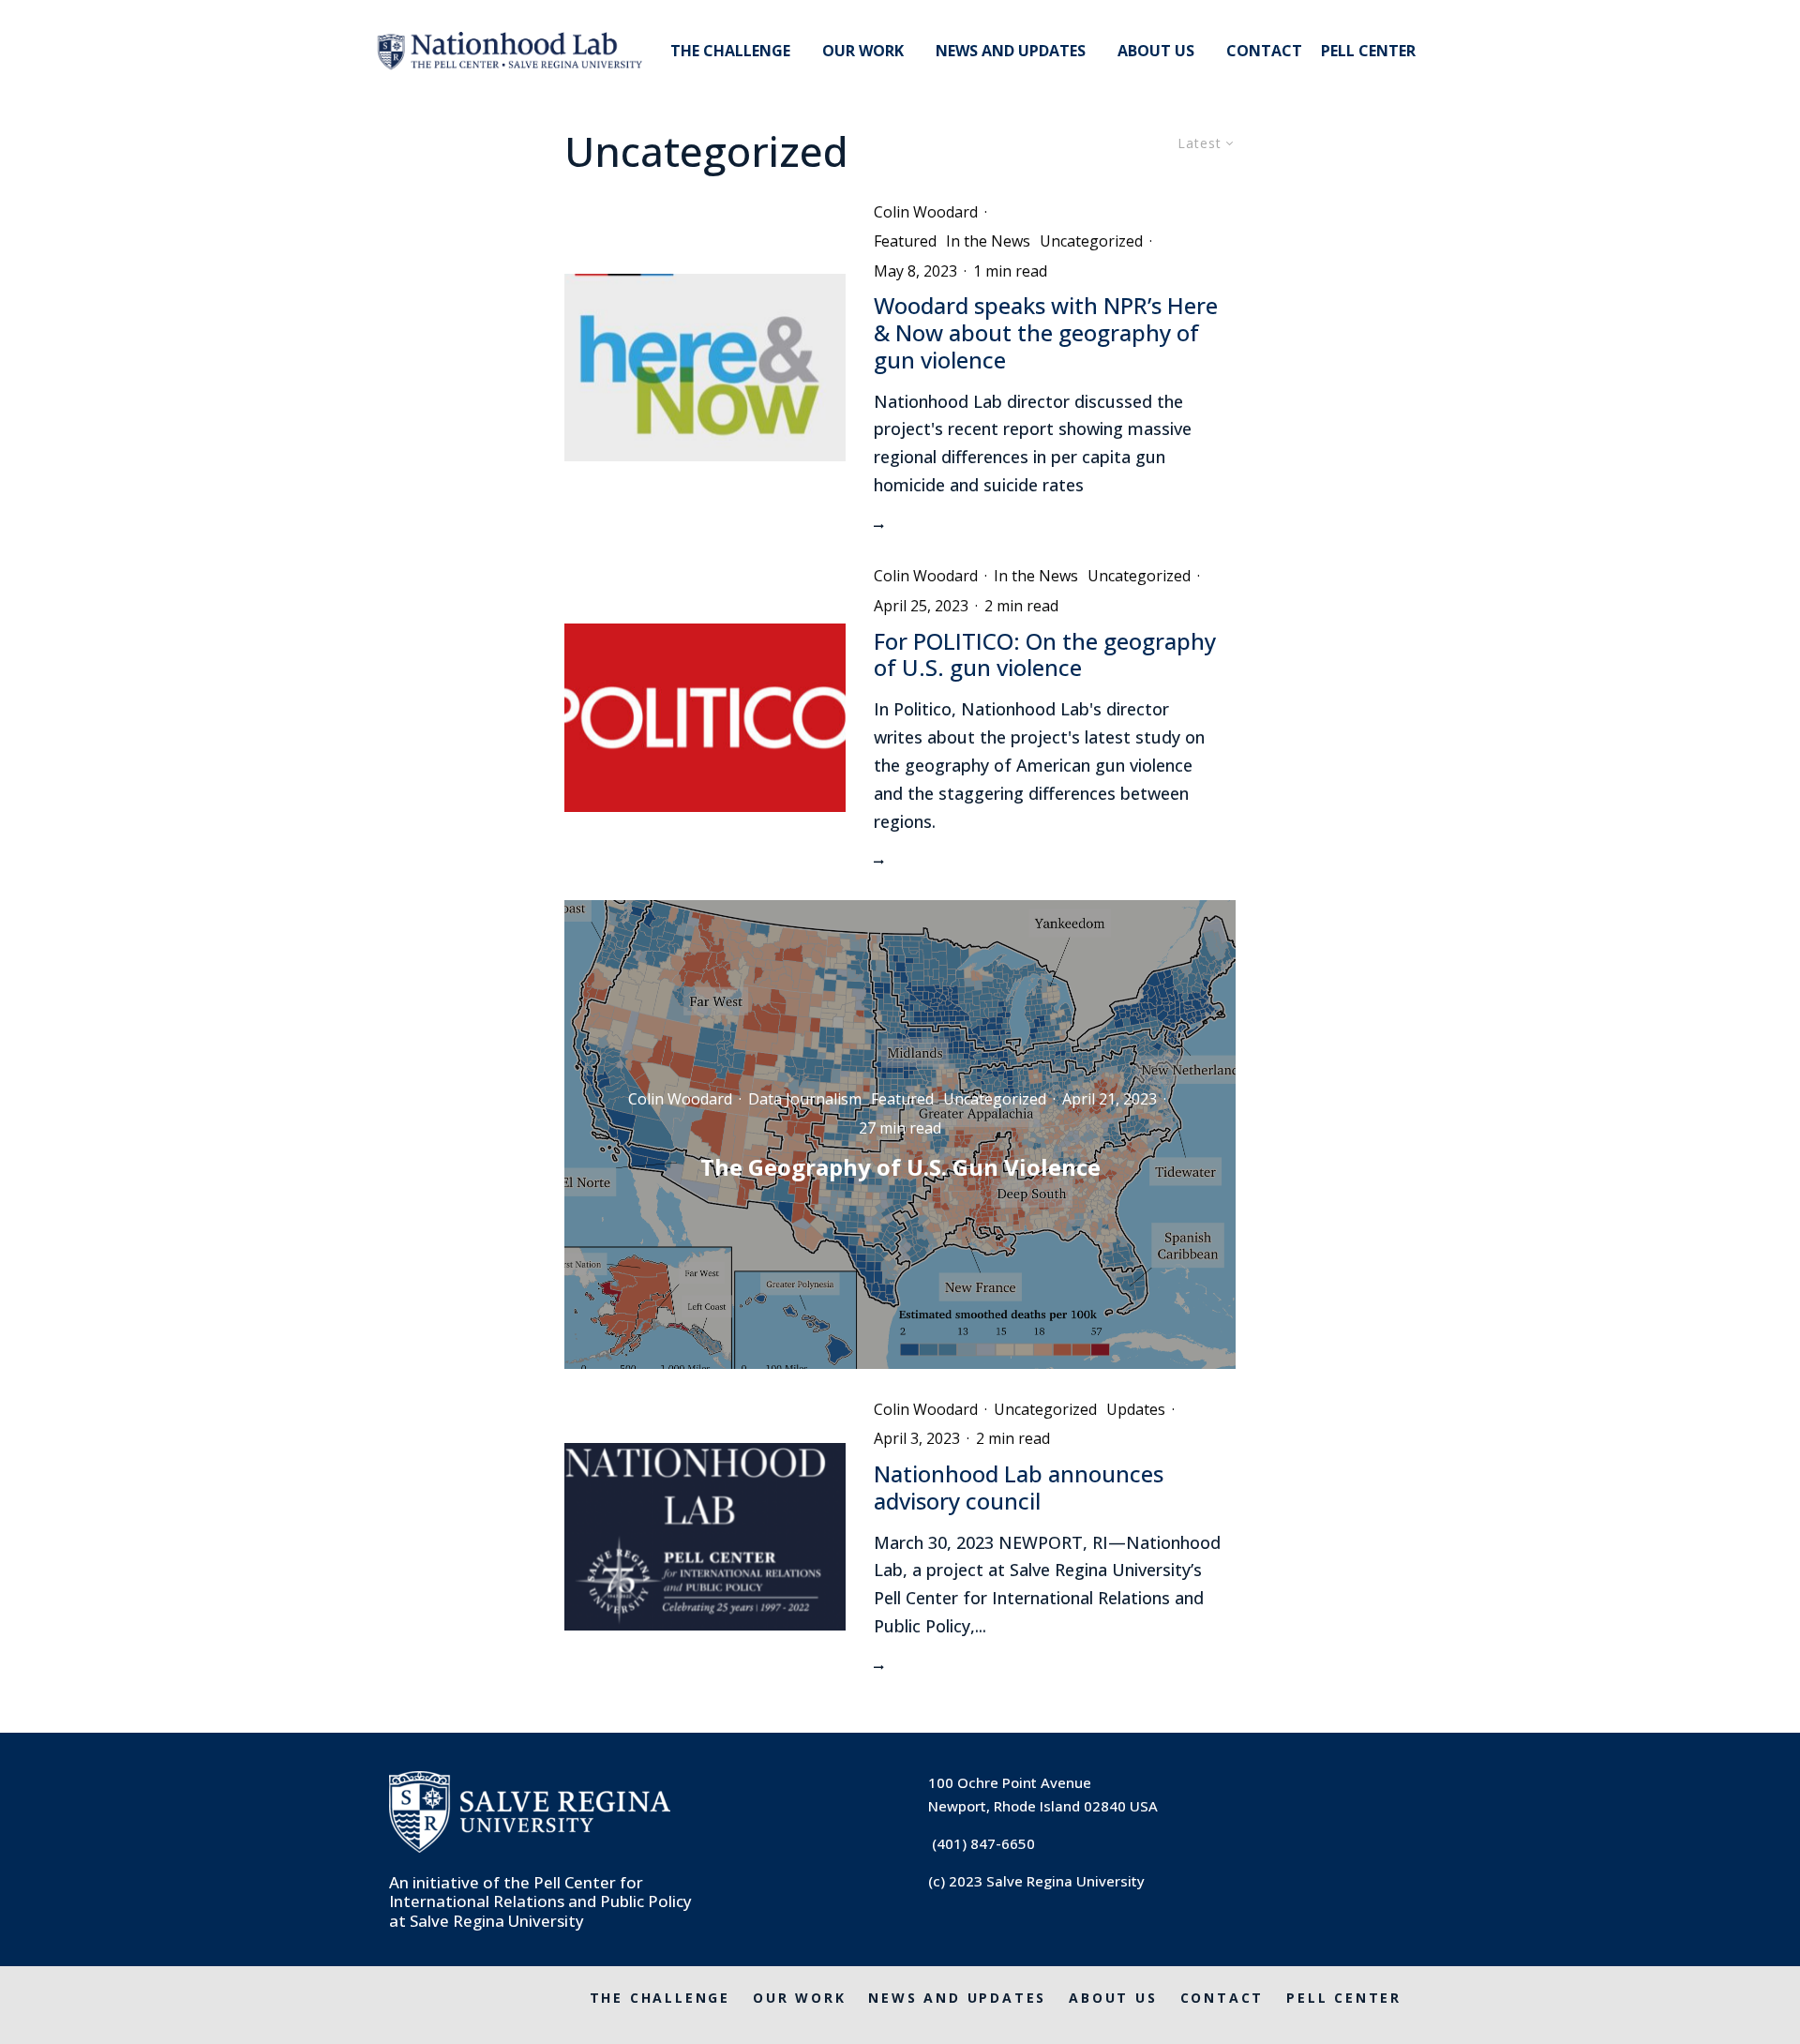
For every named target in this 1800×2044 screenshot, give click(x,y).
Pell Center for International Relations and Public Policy (540, 1892)
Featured (905, 241)
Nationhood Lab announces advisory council (1019, 1488)
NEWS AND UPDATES (1011, 51)
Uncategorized (1091, 241)
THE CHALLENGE (730, 51)
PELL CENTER (1368, 51)
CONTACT (1264, 51)
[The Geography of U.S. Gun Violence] (900, 1135)
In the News (988, 241)
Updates (1136, 1409)
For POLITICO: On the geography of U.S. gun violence (1045, 655)
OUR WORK (863, 51)
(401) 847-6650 (983, 1843)
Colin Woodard (926, 212)
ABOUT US (1156, 51)
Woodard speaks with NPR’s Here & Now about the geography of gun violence (1046, 333)
